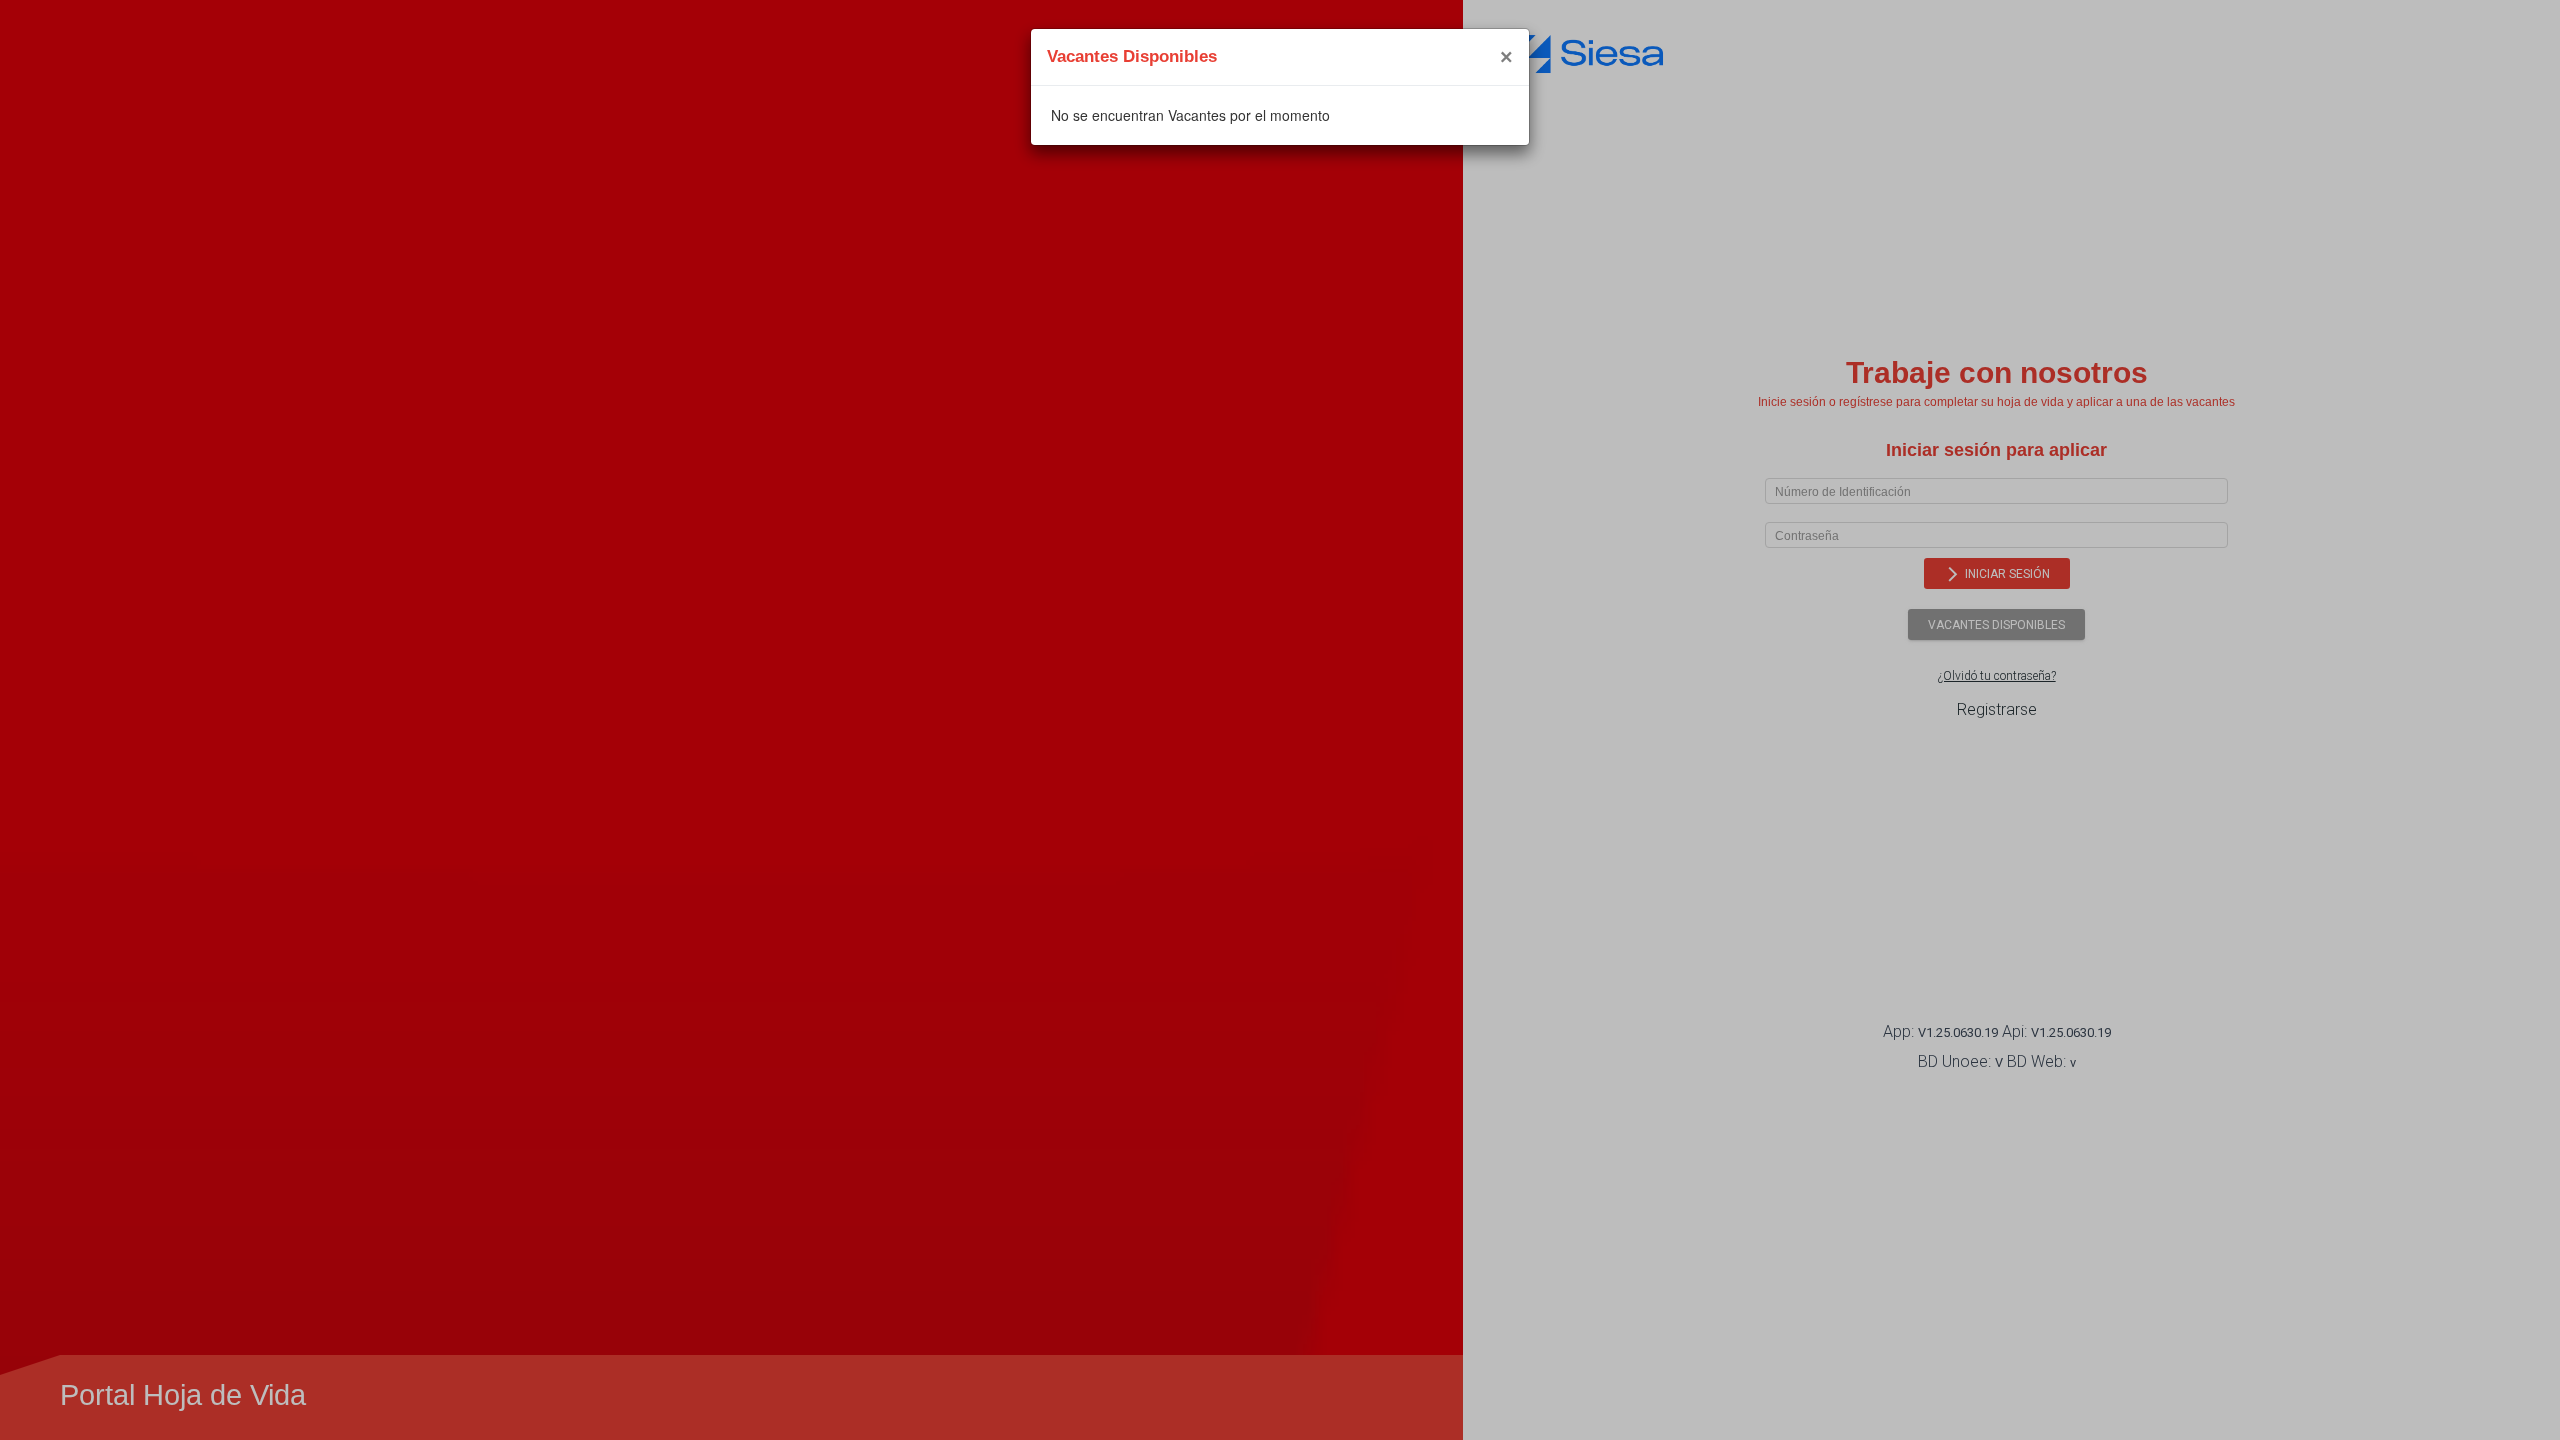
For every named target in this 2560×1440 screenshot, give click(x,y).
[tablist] (1280, 115)
